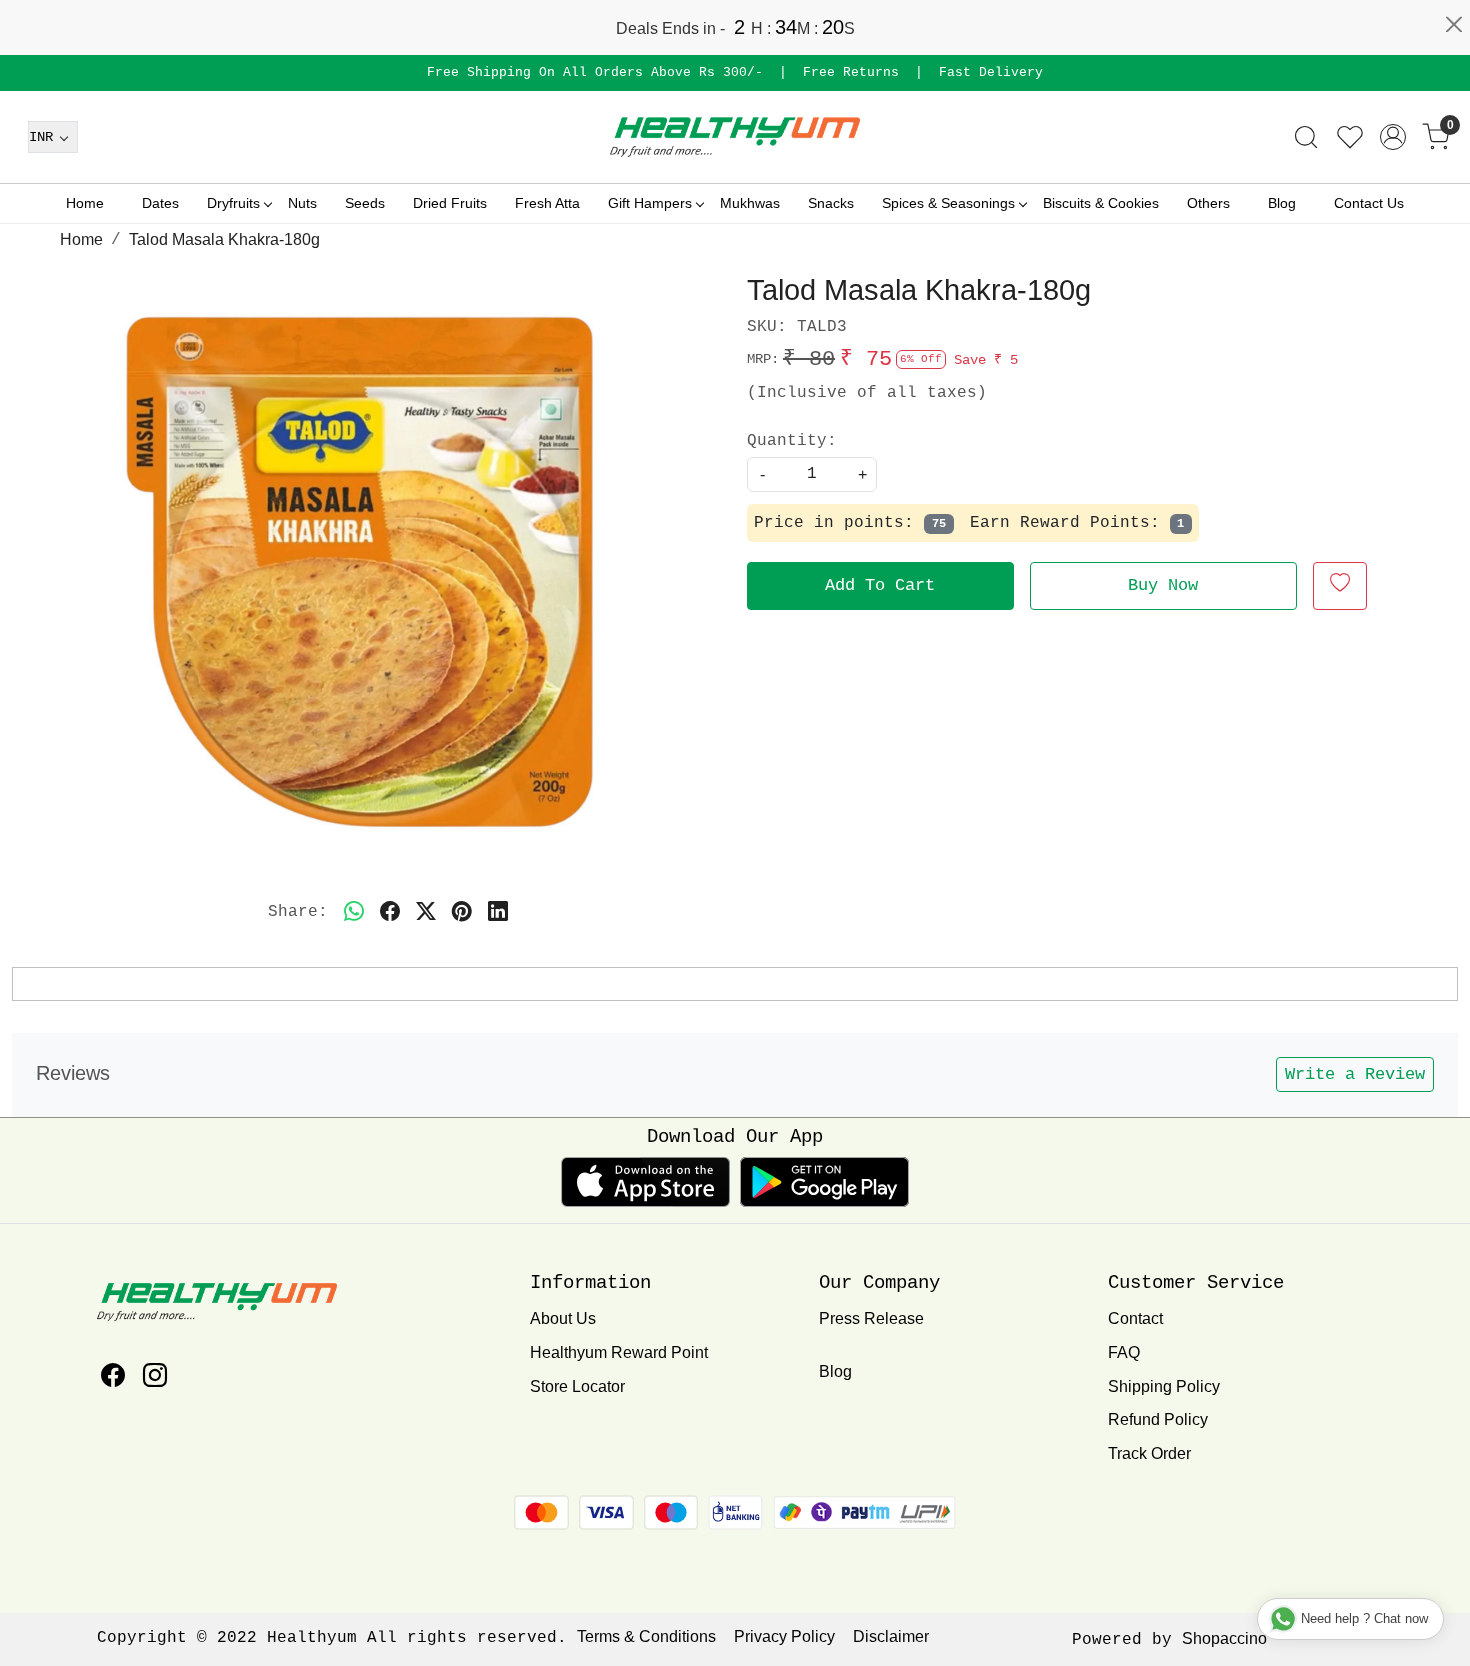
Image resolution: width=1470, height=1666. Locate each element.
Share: (298, 912)
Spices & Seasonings (948, 203)
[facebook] (390, 912)
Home (85, 203)
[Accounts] (1393, 137)
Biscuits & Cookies (1101, 203)
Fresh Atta (547, 203)
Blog (1282, 203)
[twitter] (426, 912)
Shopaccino (1224, 1638)
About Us (563, 1318)
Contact (1135, 1318)
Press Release (871, 1318)
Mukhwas (750, 203)
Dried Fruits (450, 203)
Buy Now (1163, 585)
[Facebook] (113, 1378)
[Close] (1454, 25)
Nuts (302, 203)
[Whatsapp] (354, 912)
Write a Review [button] (1355, 1074)
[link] (1306, 137)
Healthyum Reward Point (619, 1352)
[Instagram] (155, 1378)
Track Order (1149, 1453)
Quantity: (792, 441)
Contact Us (1369, 203)
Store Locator (577, 1386)
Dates (160, 203)
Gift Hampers (650, 203)
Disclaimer (891, 1636)
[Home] (735, 137)
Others (1208, 203)
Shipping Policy (1164, 1386)
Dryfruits (233, 203)
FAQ (1124, 1352)
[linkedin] (498, 912)
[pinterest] (462, 912)
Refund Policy (1158, 1419)
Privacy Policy (784, 1636)
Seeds (365, 203)
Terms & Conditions (646, 1636)
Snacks (831, 203)
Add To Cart (880, 585)
